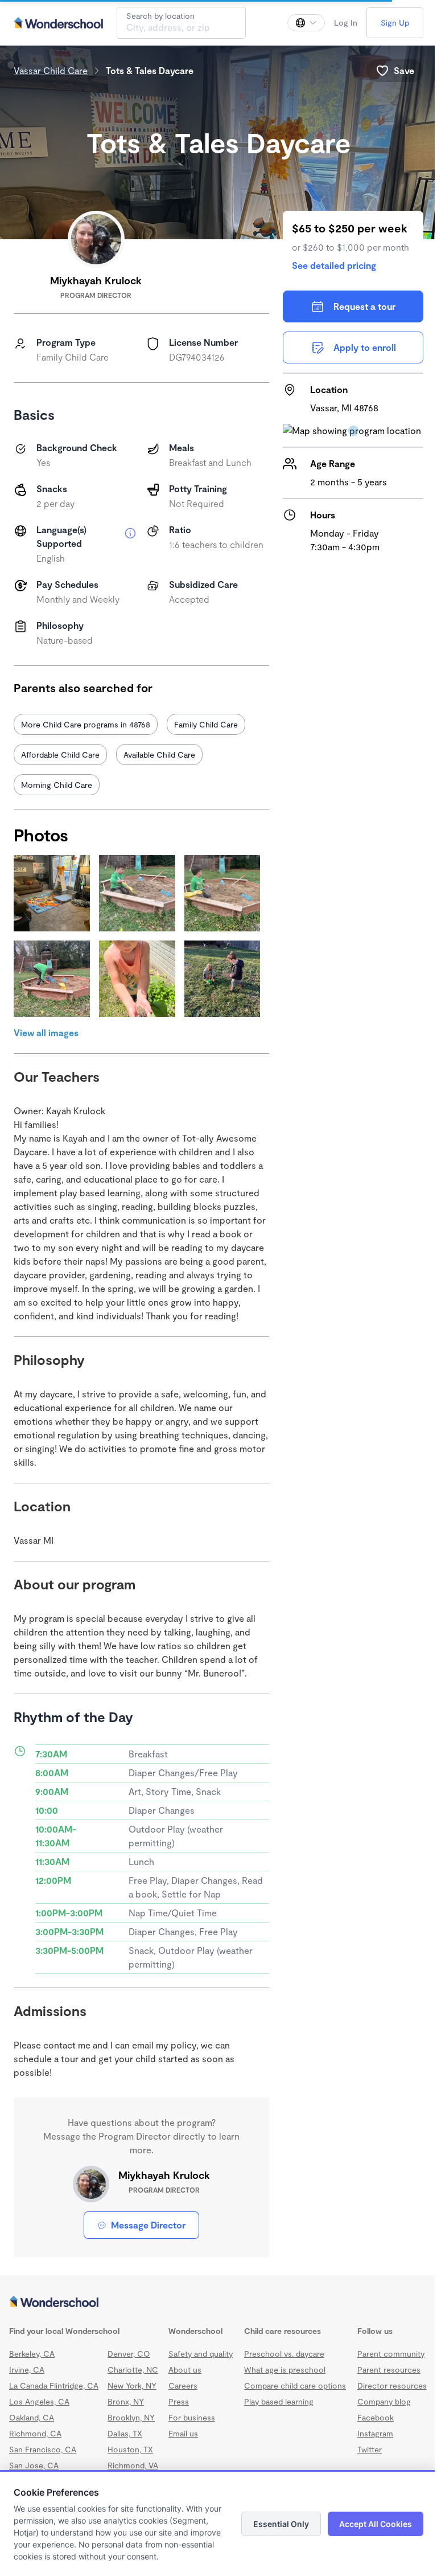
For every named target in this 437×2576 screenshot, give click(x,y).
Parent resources (389, 2369)
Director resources (392, 2385)
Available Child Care (159, 755)
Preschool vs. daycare (284, 2354)
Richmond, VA (133, 2465)
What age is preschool (285, 2369)
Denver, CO (129, 2354)
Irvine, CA (27, 2369)
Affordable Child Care (60, 755)
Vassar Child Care (51, 70)
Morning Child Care (57, 785)
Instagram (375, 2433)
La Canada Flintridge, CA (54, 2385)
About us (185, 2369)
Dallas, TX (125, 2433)
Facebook (376, 2417)
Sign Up (395, 23)
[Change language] (306, 23)
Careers (183, 2385)
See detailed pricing (334, 265)
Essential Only (281, 2524)
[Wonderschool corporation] (218, 2303)
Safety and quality (201, 2354)
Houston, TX (130, 2449)
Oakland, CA (32, 2417)
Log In (346, 23)
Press (179, 2401)
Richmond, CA (35, 2433)
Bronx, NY (126, 2401)
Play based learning (279, 2401)
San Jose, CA (34, 2465)
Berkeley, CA (32, 2354)
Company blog (384, 2401)
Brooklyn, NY (131, 2417)
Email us (183, 2433)
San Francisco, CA (43, 2449)
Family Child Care (206, 724)
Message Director (148, 2225)
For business (192, 2417)
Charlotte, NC (133, 2369)
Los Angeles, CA (39, 2401)
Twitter (370, 2449)
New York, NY (132, 2385)
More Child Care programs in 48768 (86, 724)
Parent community (391, 2354)
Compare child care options (295, 2385)
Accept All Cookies (376, 2524)
